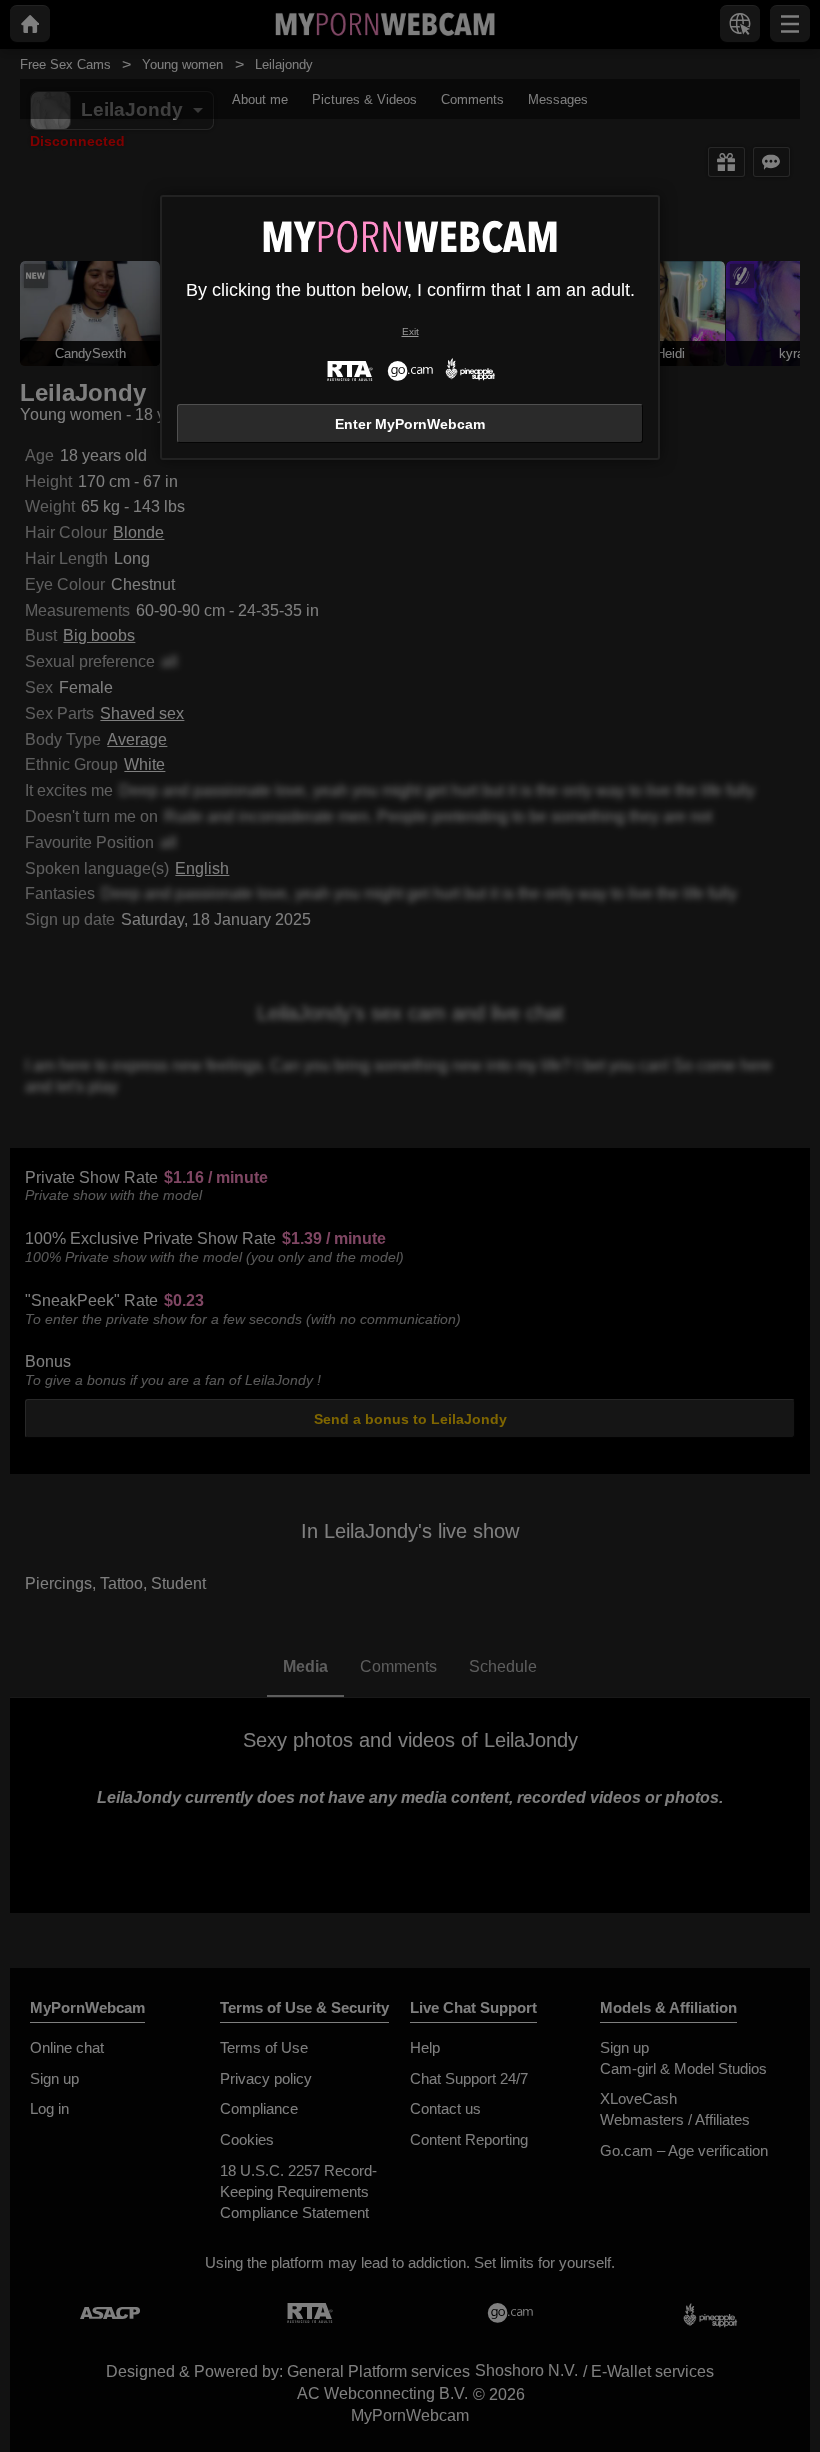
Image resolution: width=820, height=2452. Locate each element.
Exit (410, 331)
